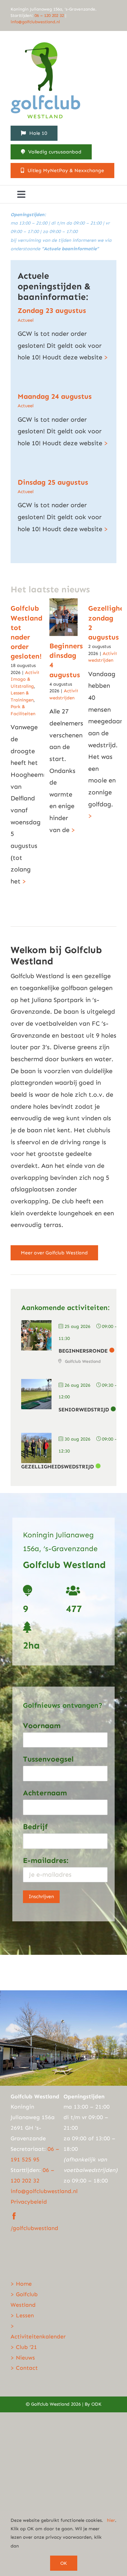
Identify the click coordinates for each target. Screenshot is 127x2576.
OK (64, 2563)
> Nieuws (23, 2358)
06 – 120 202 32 (50, 15)
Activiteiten (38, 672)
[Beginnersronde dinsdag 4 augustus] (64, 617)
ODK (96, 2404)
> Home (21, 2284)
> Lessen (22, 2315)
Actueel (26, 320)
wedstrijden (62, 698)
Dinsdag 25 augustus (53, 482)
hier (111, 2520)
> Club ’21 (24, 2347)
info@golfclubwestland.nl (35, 22)
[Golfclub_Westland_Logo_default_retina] (46, 41)
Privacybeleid (29, 2202)
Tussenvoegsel (48, 1759)
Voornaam (42, 1726)
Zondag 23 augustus (52, 310)
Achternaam (45, 1793)
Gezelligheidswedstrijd (58, 1467)
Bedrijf (35, 1827)
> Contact (24, 2368)
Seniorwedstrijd (84, 1410)
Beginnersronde (83, 1351)
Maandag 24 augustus (55, 396)
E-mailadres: (46, 1860)
